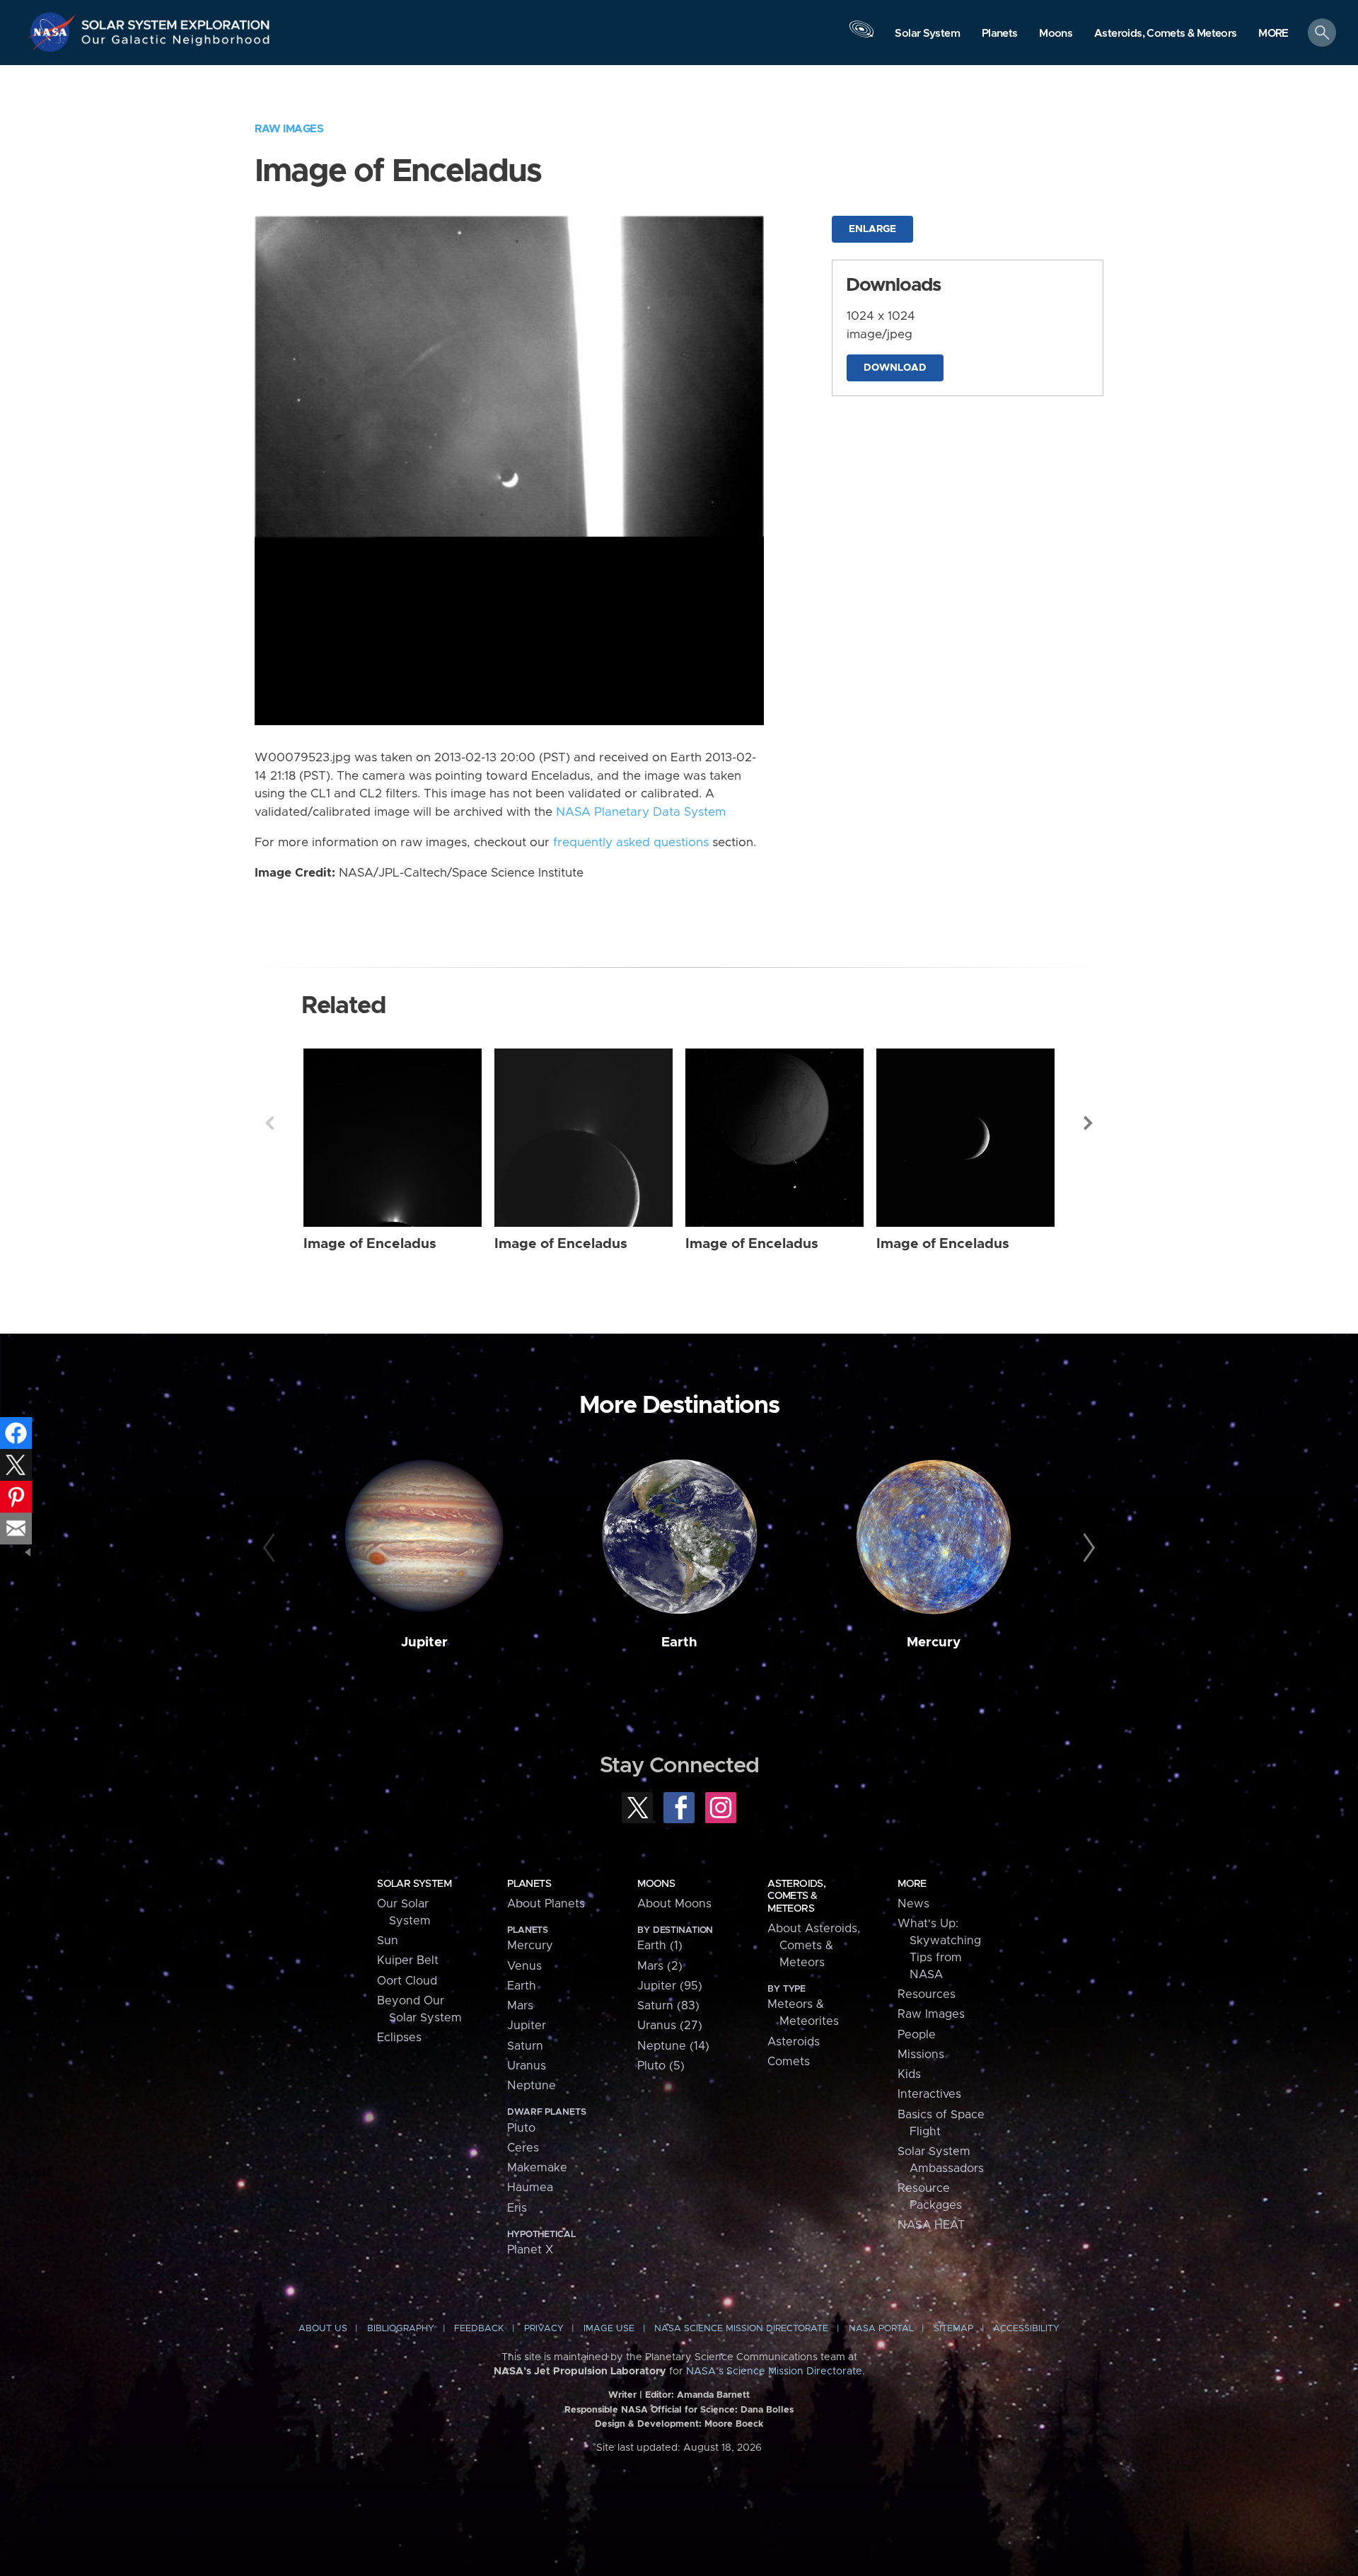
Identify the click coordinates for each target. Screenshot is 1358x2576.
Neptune (532, 2086)
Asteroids (794, 2042)
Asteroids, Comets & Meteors (796, 1896)
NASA (54, 32)
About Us (323, 2329)
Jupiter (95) (670, 1986)
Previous (269, 1123)
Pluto (521, 2128)
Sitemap (953, 2329)
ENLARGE (872, 229)
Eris (517, 2208)
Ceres (523, 2148)
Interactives (929, 2094)
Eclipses (399, 2038)
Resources (927, 1994)
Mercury (934, 1642)
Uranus (527, 2066)
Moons (656, 1884)
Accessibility (1026, 2329)
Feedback (479, 2329)
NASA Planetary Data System (641, 812)
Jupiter (424, 1642)
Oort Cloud (407, 1981)
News (913, 1904)
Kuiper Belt (408, 1960)
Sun (388, 1941)
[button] (1273, 34)
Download (895, 368)
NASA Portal (881, 2329)
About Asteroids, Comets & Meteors (814, 1946)
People (917, 2035)
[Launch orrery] (861, 36)
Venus (524, 1966)
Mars (520, 2006)
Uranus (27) (670, 2026)
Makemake (537, 2168)
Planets (529, 1884)
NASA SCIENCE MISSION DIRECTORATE (741, 2329)
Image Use (609, 2329)
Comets (789, 2062)
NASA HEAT (931, 2225)
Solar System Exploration (176, 21)
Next (1089, 1123)
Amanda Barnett (713, 2395)
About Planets (546, 1904)
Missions (921, 2055)
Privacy (544, 2329)
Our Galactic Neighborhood (176, 43)
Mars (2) (660, 1966)
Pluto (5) (661, 2066)
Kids (909, 2074)
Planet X (530, 2250)
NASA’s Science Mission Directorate (774, 2372)
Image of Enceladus (370, 1244)
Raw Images (289, 129)
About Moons (674, 1904)
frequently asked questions (631, 843)
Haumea (530, 2188)
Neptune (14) (673, 2046)
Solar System (414, 1884)
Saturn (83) (668, 2006)
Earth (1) (660, 1946)
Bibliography (401, 2329)
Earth (679, 1642)
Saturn (525, 2046)
